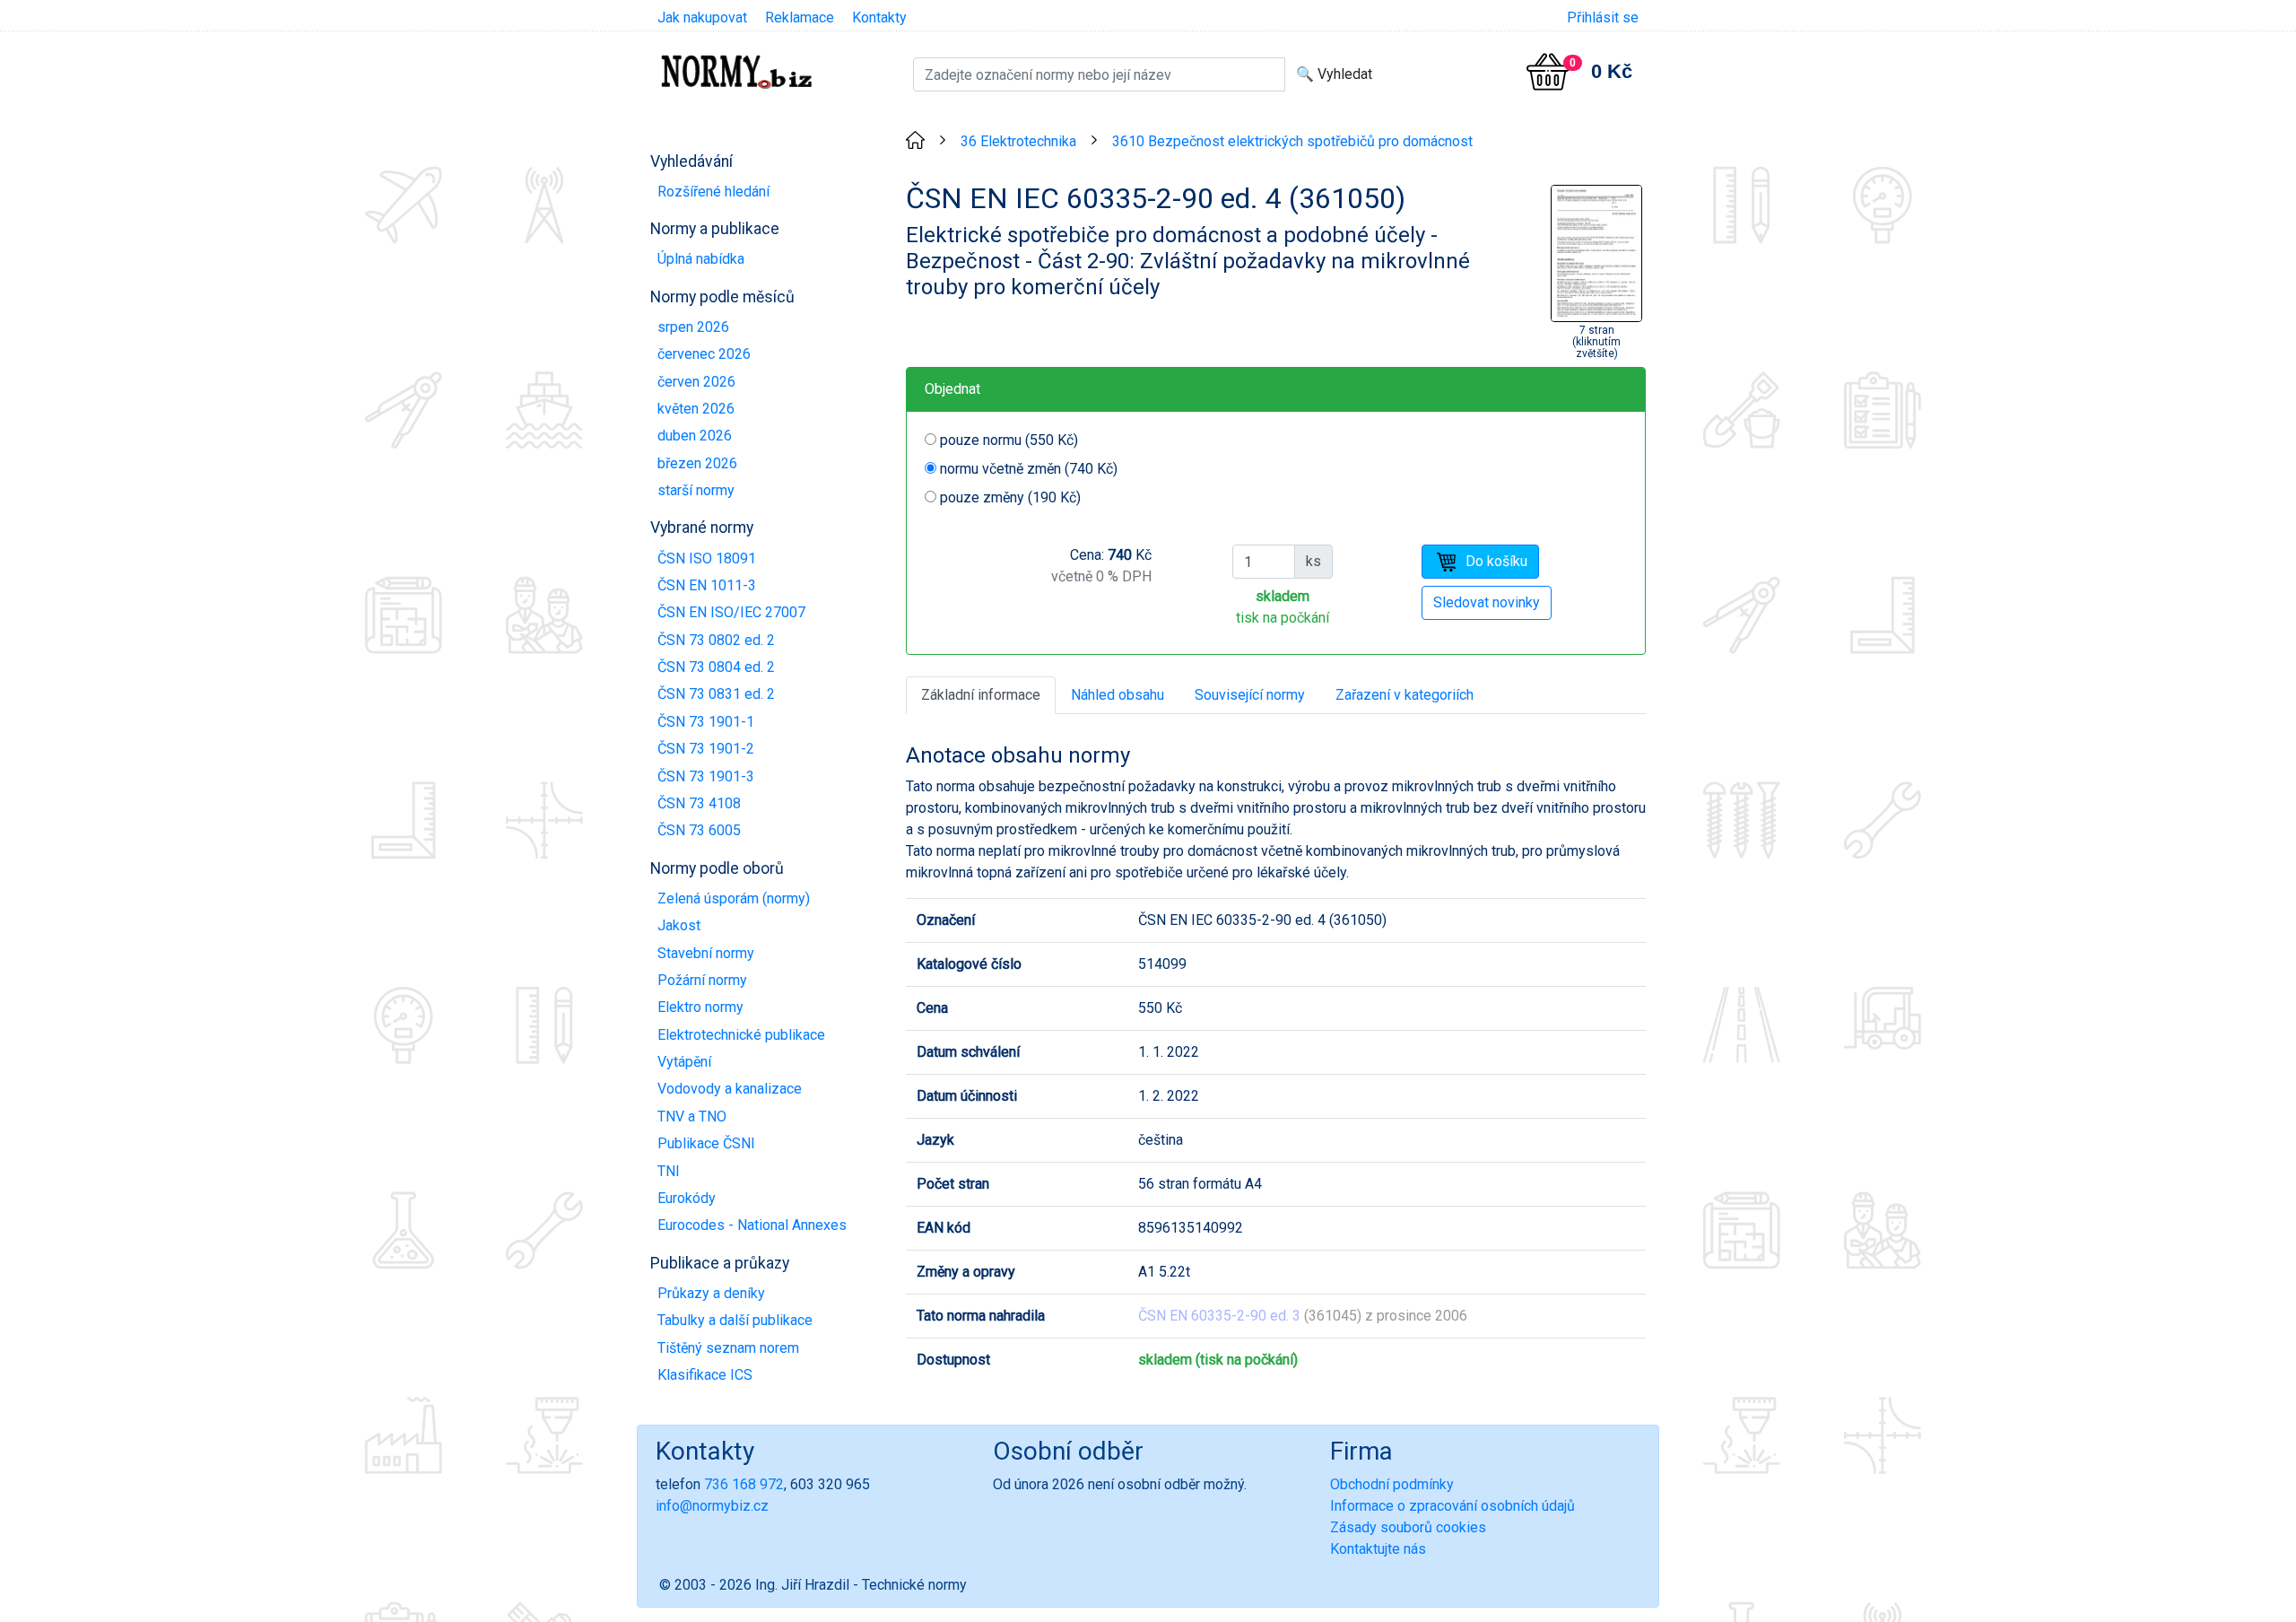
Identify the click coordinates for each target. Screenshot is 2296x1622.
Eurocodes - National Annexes (752, 1225)
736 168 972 (744, 1484)
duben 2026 (695, 436)
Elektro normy (700, 1007)
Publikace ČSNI (706, 1143)
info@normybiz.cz (712, 1506)
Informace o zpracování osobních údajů (1452, 1506)
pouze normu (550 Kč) (1009, 440)
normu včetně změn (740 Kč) (1029, 469)
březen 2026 (697, 463)
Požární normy (702, 980)
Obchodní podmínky (1392, 1484)
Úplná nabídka (701, 259)
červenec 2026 (704, 354)
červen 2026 (696, 382)
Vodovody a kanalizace (730, 1089)
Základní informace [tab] (981, 695)
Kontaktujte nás (1378, 1549)
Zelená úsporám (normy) (734, 898)
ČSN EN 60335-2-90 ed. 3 (1219, 1316)
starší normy (696, 490)
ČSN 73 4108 (699, 803)
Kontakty (879, 17)
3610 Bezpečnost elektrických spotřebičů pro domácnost (1292, 141)
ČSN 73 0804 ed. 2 (716, 667)
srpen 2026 (693, 327)
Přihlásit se (1603, 17)
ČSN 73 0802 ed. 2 (716, 640)
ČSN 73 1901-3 (706, 776)
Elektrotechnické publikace (741, 1035)
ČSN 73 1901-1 (706, 722)
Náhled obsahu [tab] (1118, 695)
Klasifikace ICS (705, 1375)
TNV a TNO (692, 1116)
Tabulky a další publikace (735, 1320)
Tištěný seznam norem (728, 1348)
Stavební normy (706, 953)
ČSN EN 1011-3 (707, 585)
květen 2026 (696, 409)
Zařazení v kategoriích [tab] (1405, 695)
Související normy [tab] (1250, 695)
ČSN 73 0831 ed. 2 (716, 694)
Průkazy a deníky (711, 1293)
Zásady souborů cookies (1408, 1527)
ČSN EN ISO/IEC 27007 (731, 612)
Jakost (679, 925)
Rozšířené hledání (713, 192)
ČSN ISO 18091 (707, 558)
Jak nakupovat (702, 17)
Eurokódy (687, 1198)
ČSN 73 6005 (699, 830)
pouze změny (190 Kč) (1010, 497)
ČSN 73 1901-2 (706, 749)
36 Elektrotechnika (1018, 141)
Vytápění (684, 1062)
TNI (669, 1171)
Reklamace (800, 17)
